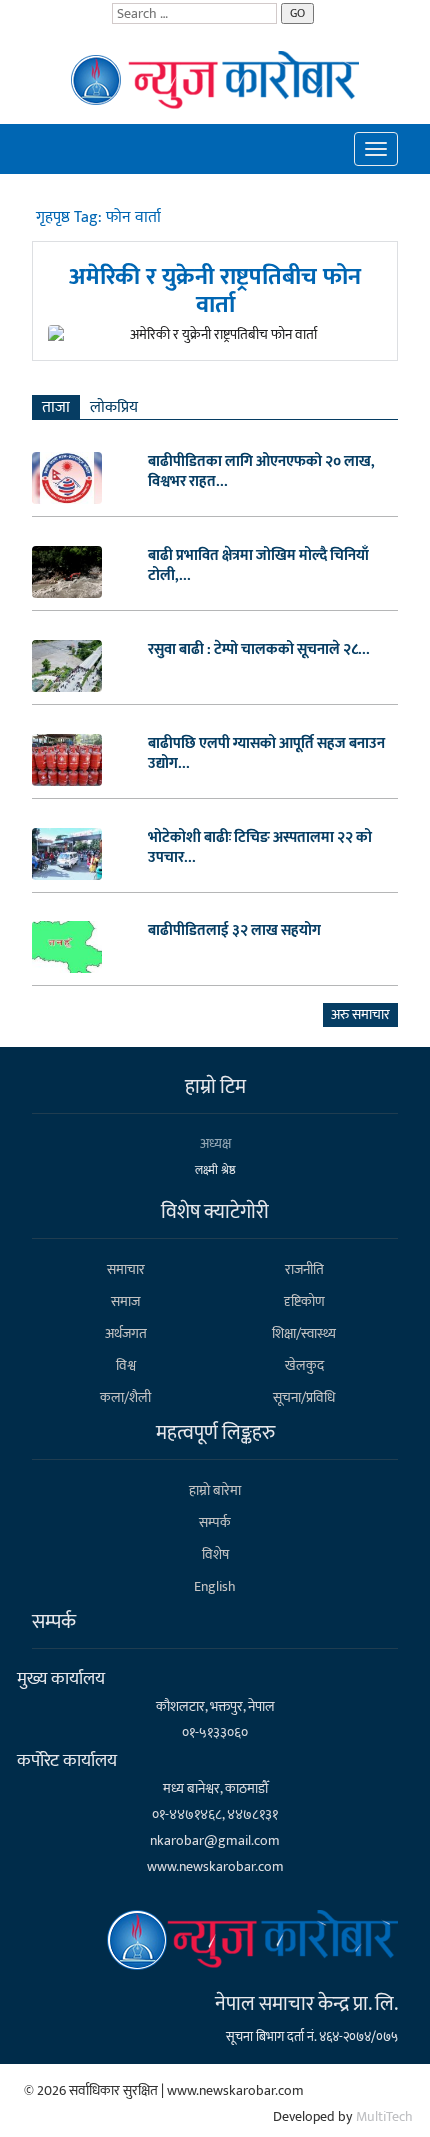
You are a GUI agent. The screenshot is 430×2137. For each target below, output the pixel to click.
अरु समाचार (360, 1014)
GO (297, 13)
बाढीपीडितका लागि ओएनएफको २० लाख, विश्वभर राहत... (261, 472)
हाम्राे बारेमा (215, 1490)
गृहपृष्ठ (55, 217)
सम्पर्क (215, 1522)
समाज (125, 1301)
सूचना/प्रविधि (304, 1397)
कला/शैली (125, 1397)
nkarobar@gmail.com (215, 1840)
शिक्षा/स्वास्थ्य (304, 1333)
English (215, 1586)
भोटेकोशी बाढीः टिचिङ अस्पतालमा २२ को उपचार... (260, 848)
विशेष (215, 1554)
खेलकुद (304, 1365)
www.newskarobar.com (215, 1866)
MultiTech (384, 2116)
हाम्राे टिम (215, 1087)
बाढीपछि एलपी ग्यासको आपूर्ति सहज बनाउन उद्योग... (266, 754)
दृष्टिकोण (304, 1301)
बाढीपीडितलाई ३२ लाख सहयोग (234, 931)
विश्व (126, 1365)
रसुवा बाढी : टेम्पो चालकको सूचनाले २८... (259, 650)
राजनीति (304, 1269)
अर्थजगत (126, 1333)
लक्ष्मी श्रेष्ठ (215, 1170)
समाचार (126, 1269)
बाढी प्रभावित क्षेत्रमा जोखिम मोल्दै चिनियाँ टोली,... (258, 566)
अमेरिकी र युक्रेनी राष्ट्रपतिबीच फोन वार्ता (215, 291)
